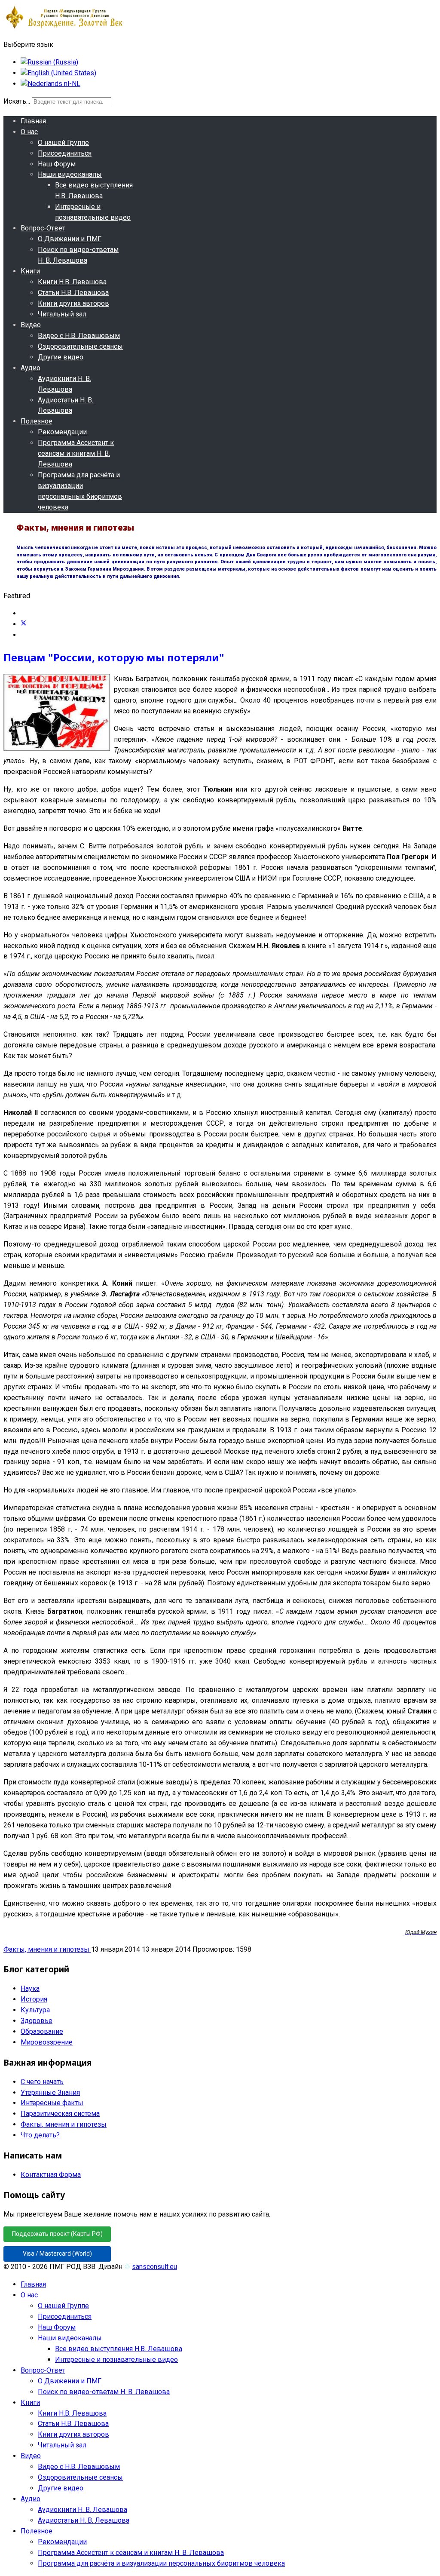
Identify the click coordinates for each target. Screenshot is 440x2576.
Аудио (31, 368)
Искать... (17, 101)
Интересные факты (52, 2103)
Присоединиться (65, 153)
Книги (30, 271)
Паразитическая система (60, 2114)
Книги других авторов (73, 303)
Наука (30, 1988)
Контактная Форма (51, 2175)
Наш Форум (57, 164)
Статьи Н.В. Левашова (73, 293)
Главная (33, 121)
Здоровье (37, 2021)
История (34, 1999)
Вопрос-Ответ (43, 228)
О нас (29, 132)
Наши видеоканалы (70, 174)
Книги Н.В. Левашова (72, 282)
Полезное (37, 421)
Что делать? (40, 2135)
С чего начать (42, 2082)
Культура (35, 2010)
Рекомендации (62, 432)
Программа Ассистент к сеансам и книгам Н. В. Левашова (76, 453)
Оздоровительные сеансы (80, 346)
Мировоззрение (47, 2042)
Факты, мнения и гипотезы (47, 1949)
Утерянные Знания (50, 2092)
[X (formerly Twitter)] (24, 624)
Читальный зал (62, 314)
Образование (42, 2031)
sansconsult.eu (154, 2267)
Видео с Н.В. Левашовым (79, 336)
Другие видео (61, 357)
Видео (31, 325)
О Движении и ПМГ (70, 239)
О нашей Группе (63, 143)
